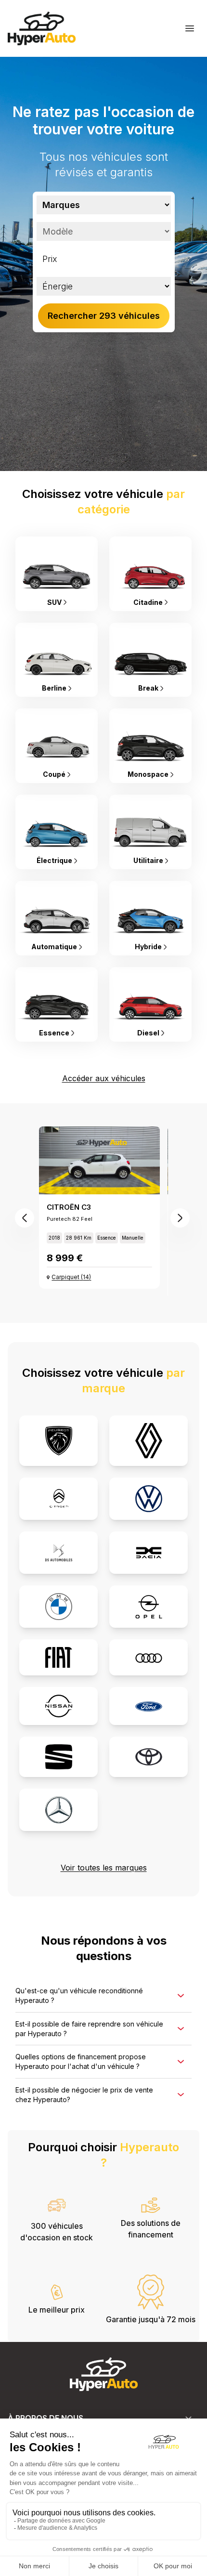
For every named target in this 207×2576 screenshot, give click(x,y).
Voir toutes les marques (104, 1868)
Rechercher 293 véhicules (104, 316)
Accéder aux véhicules (104, 1078)
